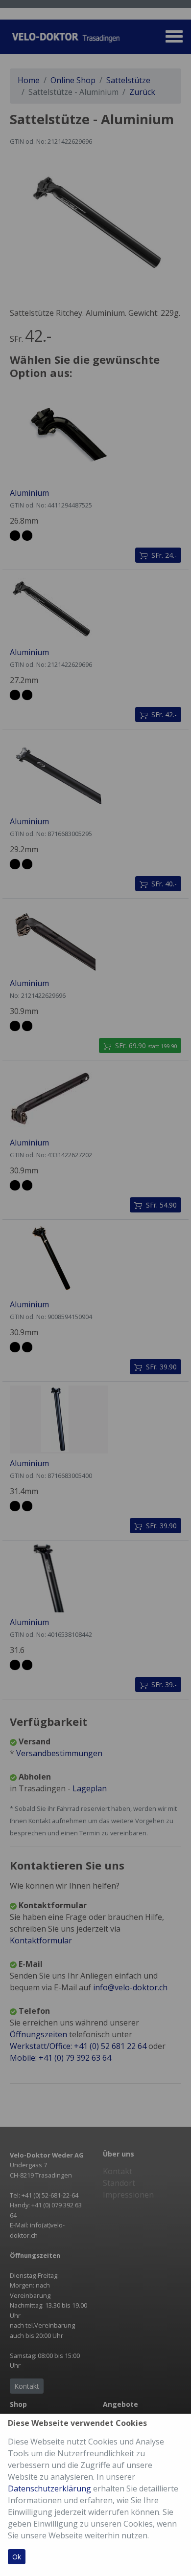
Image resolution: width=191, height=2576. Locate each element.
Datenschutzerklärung (49, 2488)
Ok (17, 2557)
